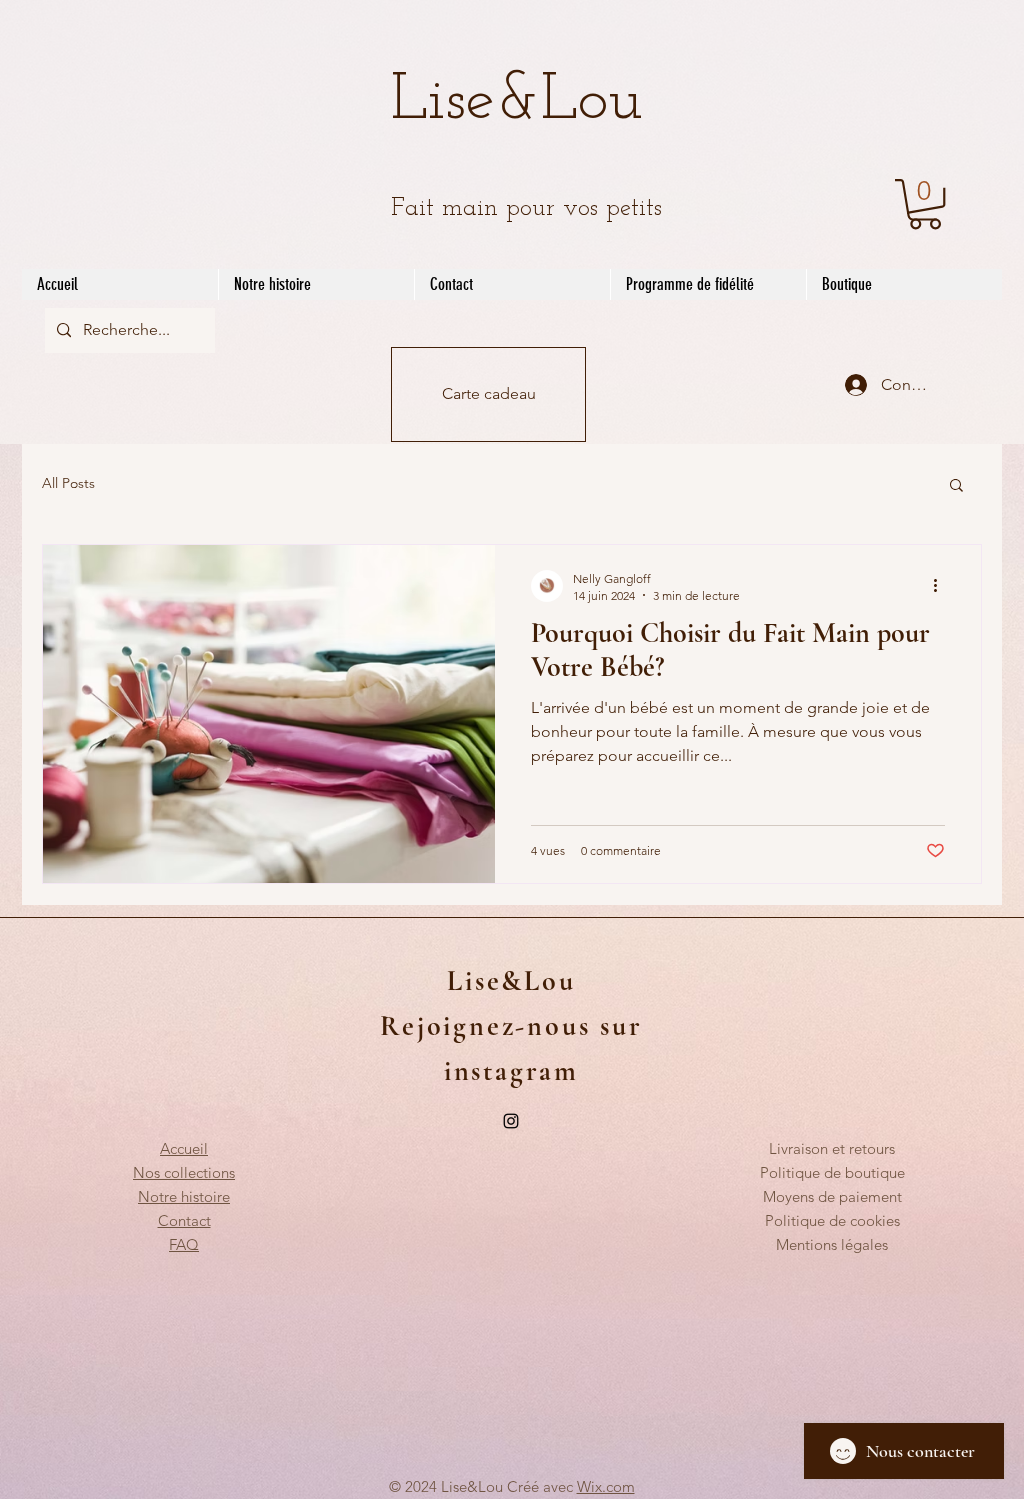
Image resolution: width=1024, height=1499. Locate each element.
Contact (184, 1220)
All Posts (68, 483)
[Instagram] (511, 1121)
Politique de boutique (832, 1172)
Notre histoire (184, 1196)
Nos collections (184, 1172)
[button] (925, 204)
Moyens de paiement (832, 1196)
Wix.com (606, 1486)
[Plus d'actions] (942, 586)
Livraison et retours (832, 1148)
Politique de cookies (832, 1220)
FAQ (184, 1244)
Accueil (184, 1148)
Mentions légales (832, 1244)
